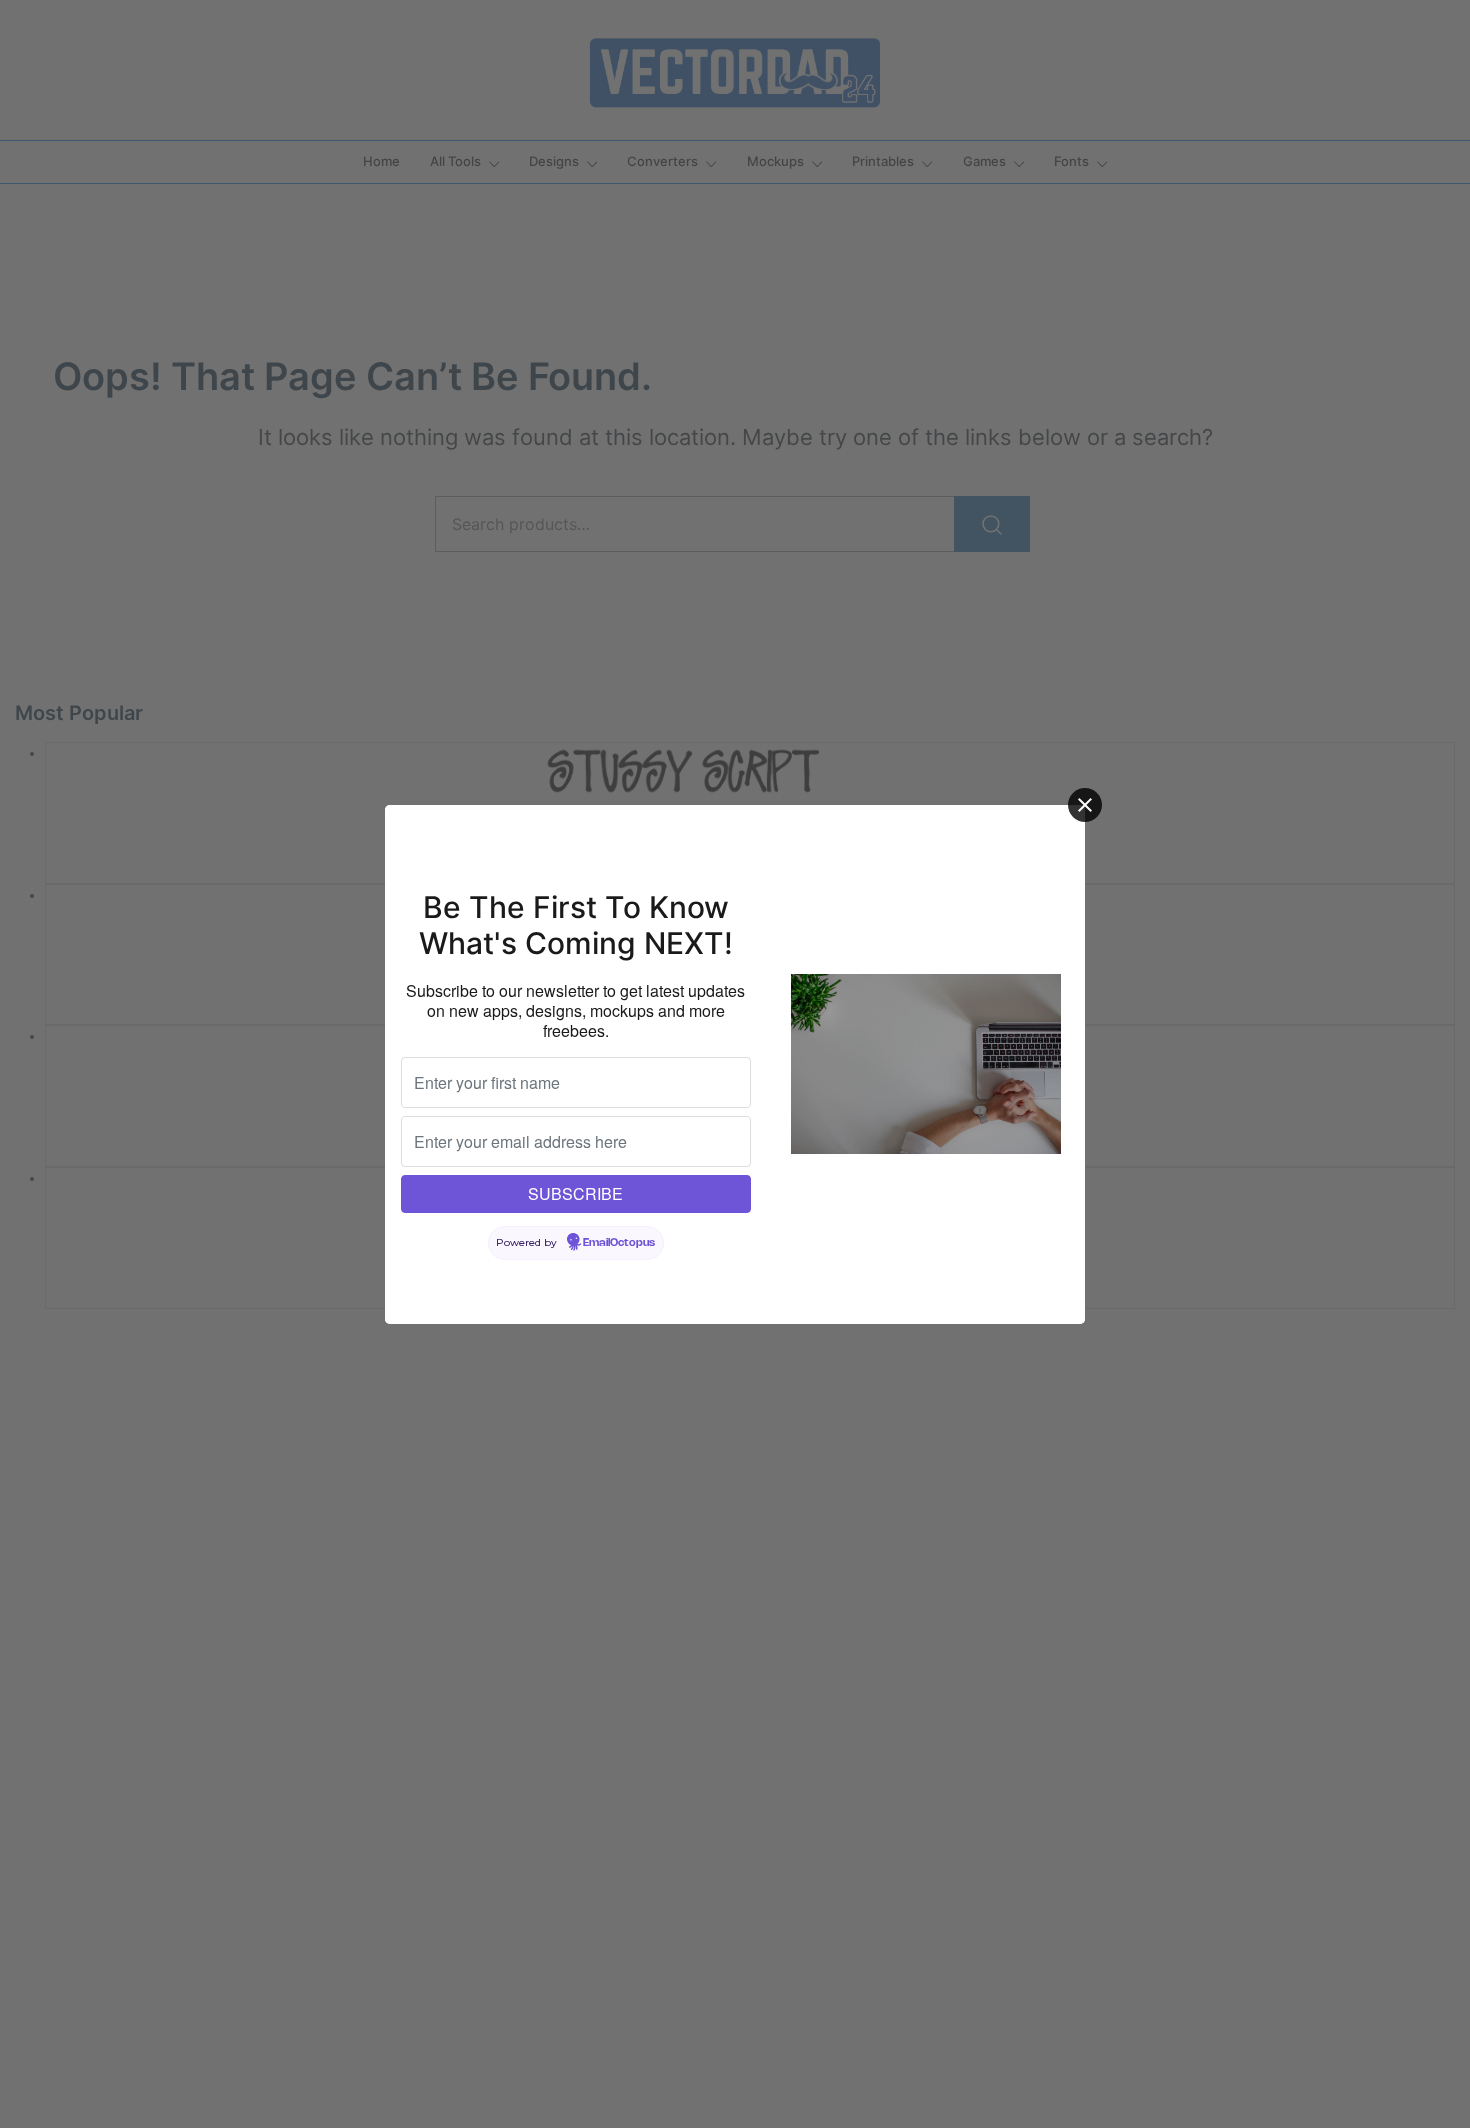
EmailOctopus (619, 1243)
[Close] (1085, 805)
